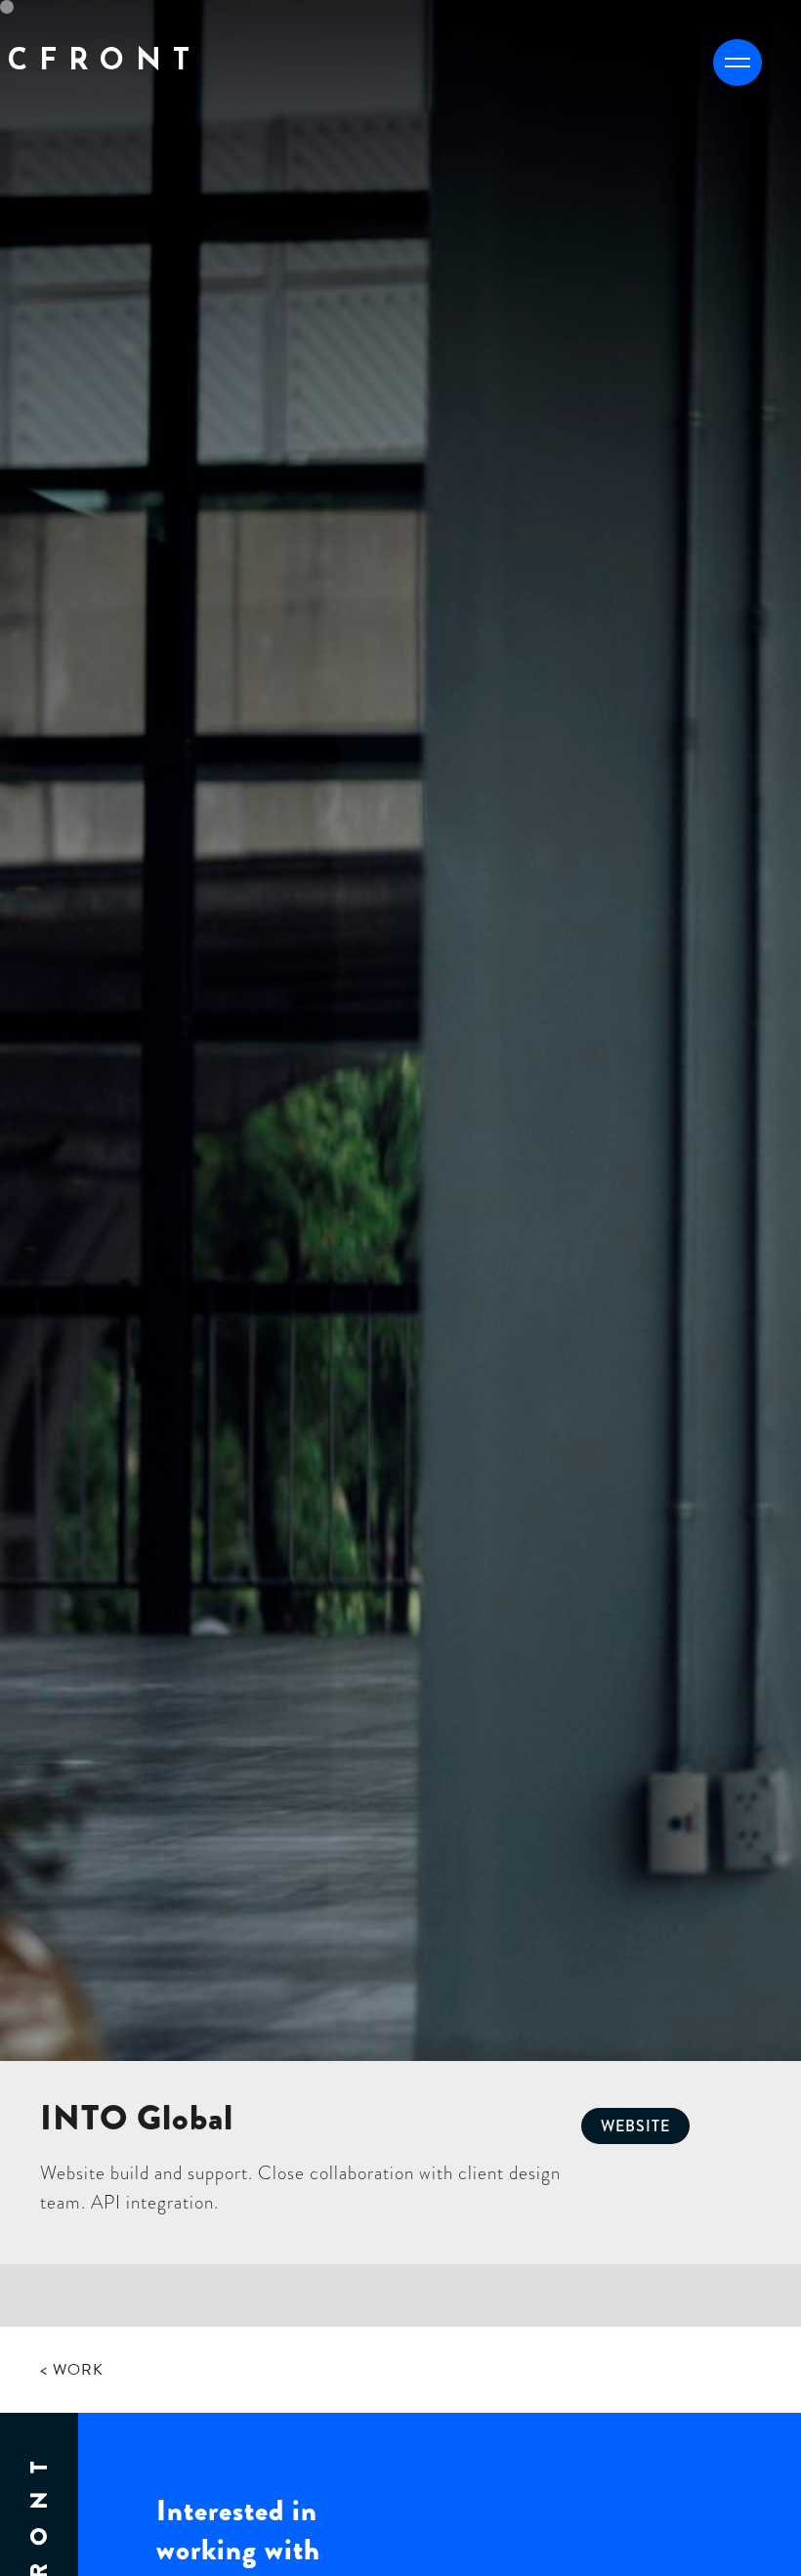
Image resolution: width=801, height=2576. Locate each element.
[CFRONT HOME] (104, 111)
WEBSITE (635, 2126)
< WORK (72, 2370)
